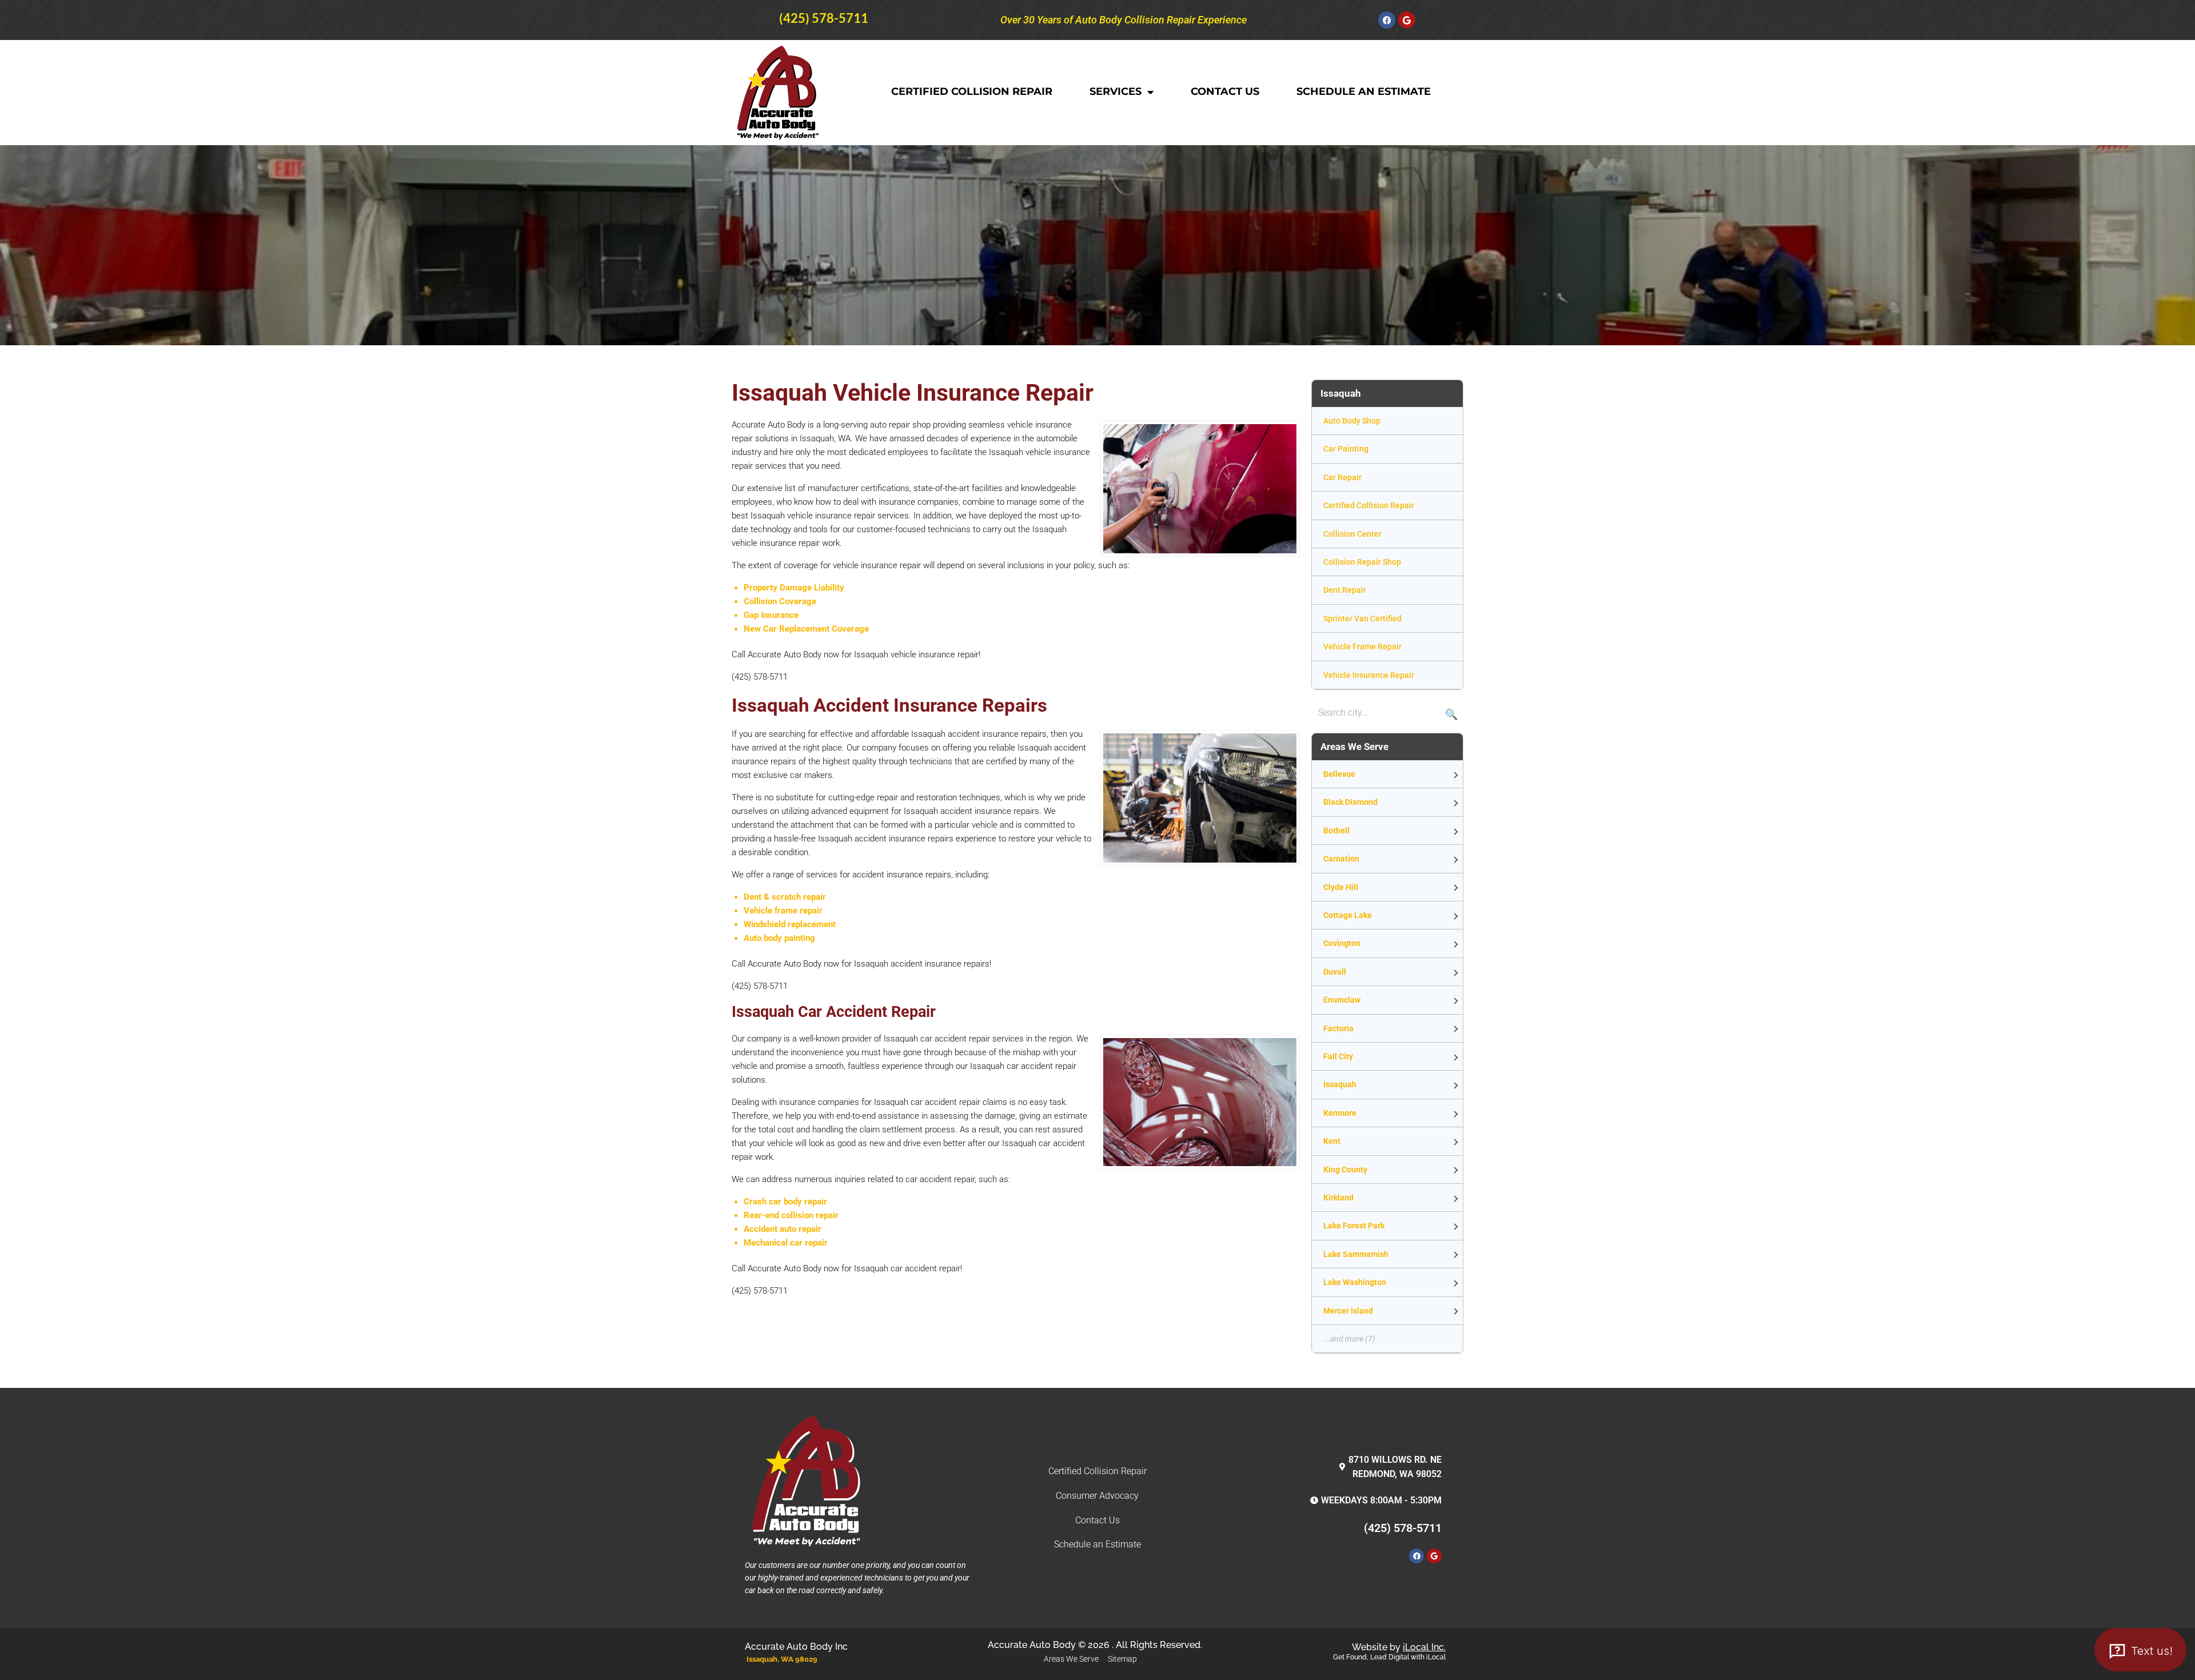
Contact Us (1225, 91)
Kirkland (1338, 1198)
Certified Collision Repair (972, 91)
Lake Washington (1355, 1282)
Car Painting (1346, 449)
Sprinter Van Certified (1362, 618)
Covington (1342, 943)
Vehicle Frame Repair (1362, 647)
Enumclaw (1342, 1000)
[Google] (1407, 20)
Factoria (1338, 1028)
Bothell (1336, 831)
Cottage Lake (1348, 915)
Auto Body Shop (1352, 421)
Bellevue (1339, 774)
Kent (1332, 1141)
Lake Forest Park (1354, 1226)
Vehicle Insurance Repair (1369, 675)
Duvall (1335, 972)
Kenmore (1340, 1113)
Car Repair (1342, 477)
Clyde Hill (1341, 887)
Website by (1399, 1647)
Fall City (1338, 1056)
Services (1116, 91)
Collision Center (1352, 534)
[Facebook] (1387, 20)
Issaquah (1340, 1084)
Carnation (1341, 859)
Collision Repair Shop (1362, 562)
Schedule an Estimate (1364, 91)
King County (1345, 1170)
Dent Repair (1345, 590)
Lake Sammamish (1356, 1254)
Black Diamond (1350, 802)
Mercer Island (1348, 1311)
